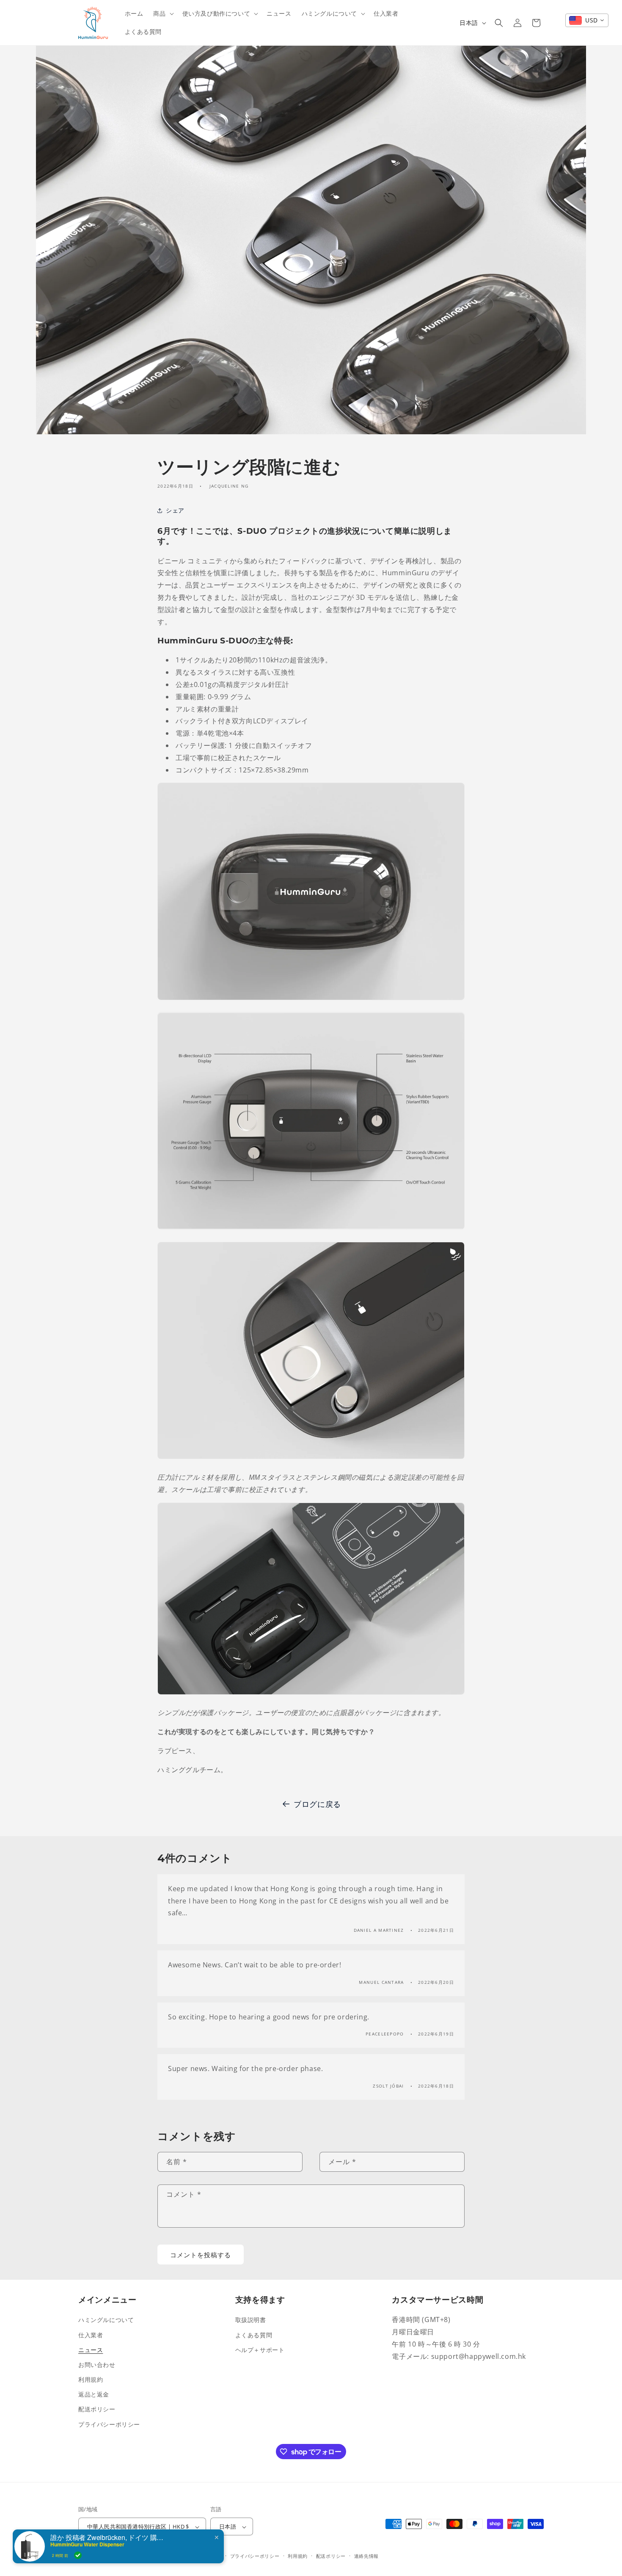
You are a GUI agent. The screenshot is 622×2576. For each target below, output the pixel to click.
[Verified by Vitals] (78, 2555)
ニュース (91, 2349)
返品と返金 (94, 2394)
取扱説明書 (251, 2320)
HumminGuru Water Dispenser (87, 2544)
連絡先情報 (367, 2556)
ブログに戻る (317, 1804)
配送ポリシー (97, 2409)
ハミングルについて (106, 2320)
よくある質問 (254, 2335)
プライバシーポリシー (109, 2424)
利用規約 (91, 2379)
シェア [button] (175, 511)
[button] (162, 14)
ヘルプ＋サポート (260, 2349)
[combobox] (587, 20)
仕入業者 (91, 2335)
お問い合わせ (97, 2365)
